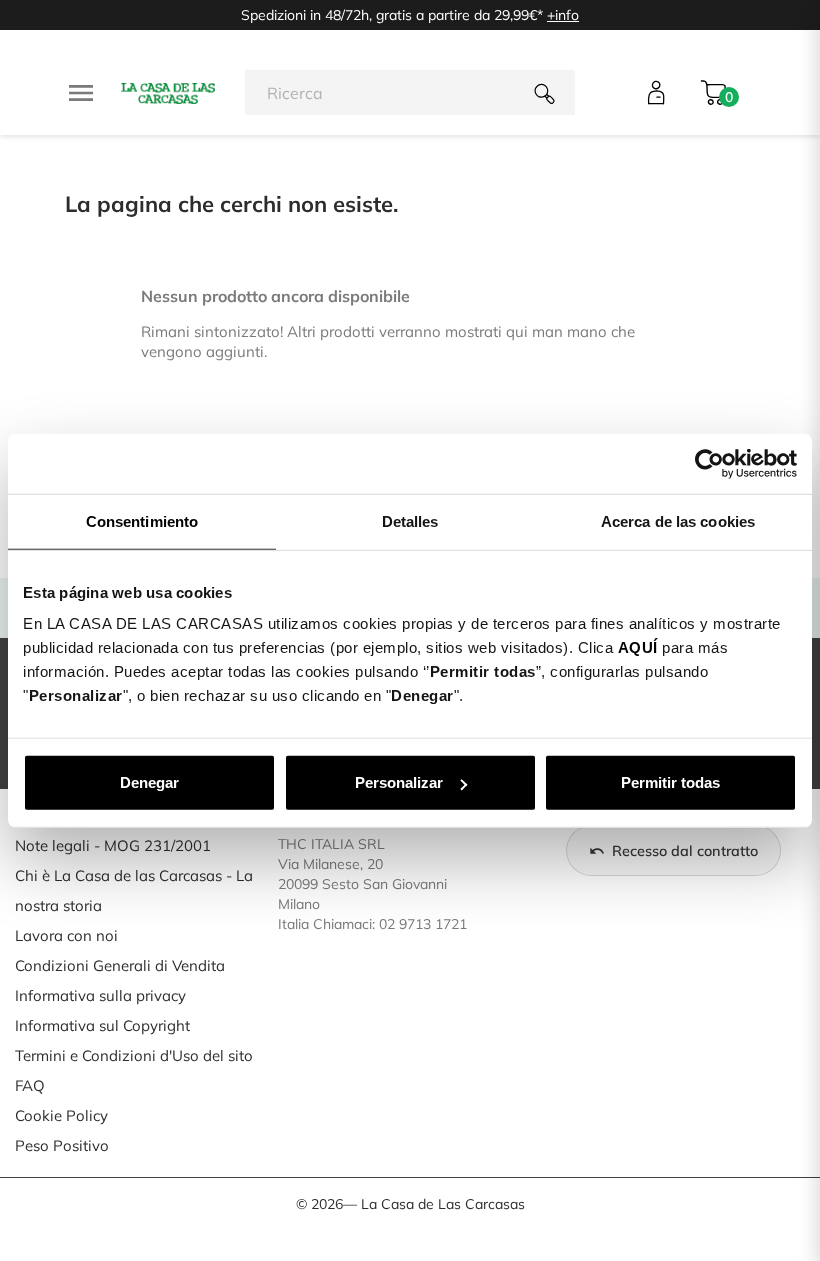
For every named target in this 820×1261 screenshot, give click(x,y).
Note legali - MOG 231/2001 (113, 845)
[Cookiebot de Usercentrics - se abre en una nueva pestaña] (709, 463)
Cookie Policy (61, 1115)
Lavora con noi (66, 935)
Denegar (149, 782)
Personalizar (399, 782)
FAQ (30, 1085)
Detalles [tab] (410, 520)
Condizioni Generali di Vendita (120, 965)
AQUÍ (638, 647)
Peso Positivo (62, 1145)
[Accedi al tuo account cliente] (656, 92)
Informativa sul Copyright (102, 1025)
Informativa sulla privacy (100, 995)
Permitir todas (670, 782)
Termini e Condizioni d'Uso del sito (134, 1055)
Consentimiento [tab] (142, 520)
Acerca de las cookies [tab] (678, 520)
